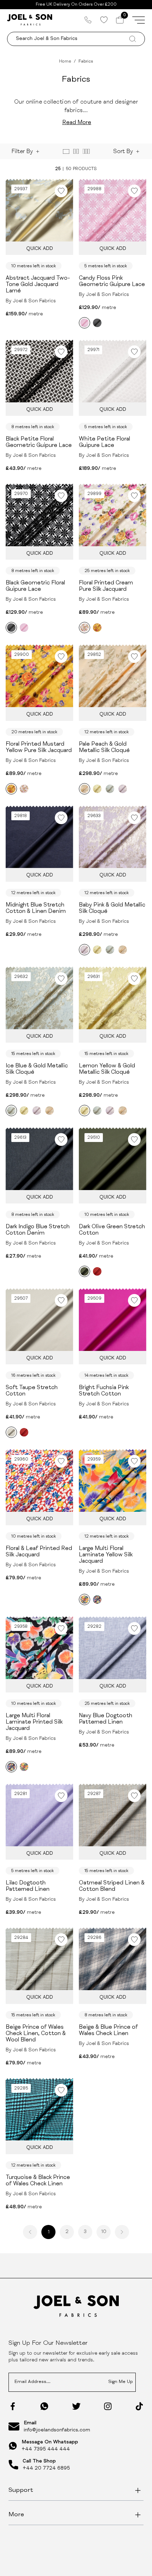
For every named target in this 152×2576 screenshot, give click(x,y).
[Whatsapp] (44, 2406)
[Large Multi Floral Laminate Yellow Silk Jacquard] (84, 1599)
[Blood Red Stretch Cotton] (97, 1271)
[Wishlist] (104, 20)
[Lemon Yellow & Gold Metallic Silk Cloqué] (97, 789)
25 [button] (58, 169)
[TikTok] (139, 2406)
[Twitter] (76, 2406)
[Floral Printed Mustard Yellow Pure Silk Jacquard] (97, 628)
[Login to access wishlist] (61, 191)
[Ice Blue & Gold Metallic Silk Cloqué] (110, 789)
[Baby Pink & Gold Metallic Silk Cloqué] (123, 789)
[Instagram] (108, 2406)
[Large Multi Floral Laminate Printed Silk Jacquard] (97, 1599)
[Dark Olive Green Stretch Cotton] (84, 1271)
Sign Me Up (121, 2382)
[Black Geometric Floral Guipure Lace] (97, 323)
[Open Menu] (139, 20)
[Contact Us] (88, 20)
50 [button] (69, 169)
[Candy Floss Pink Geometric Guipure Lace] (84, 323)
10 (104, 2232)
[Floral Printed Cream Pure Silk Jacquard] (84, 628)
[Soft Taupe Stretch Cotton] (11, 1432)
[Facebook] (13, 2406)
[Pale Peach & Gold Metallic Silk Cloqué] (84, 789)
